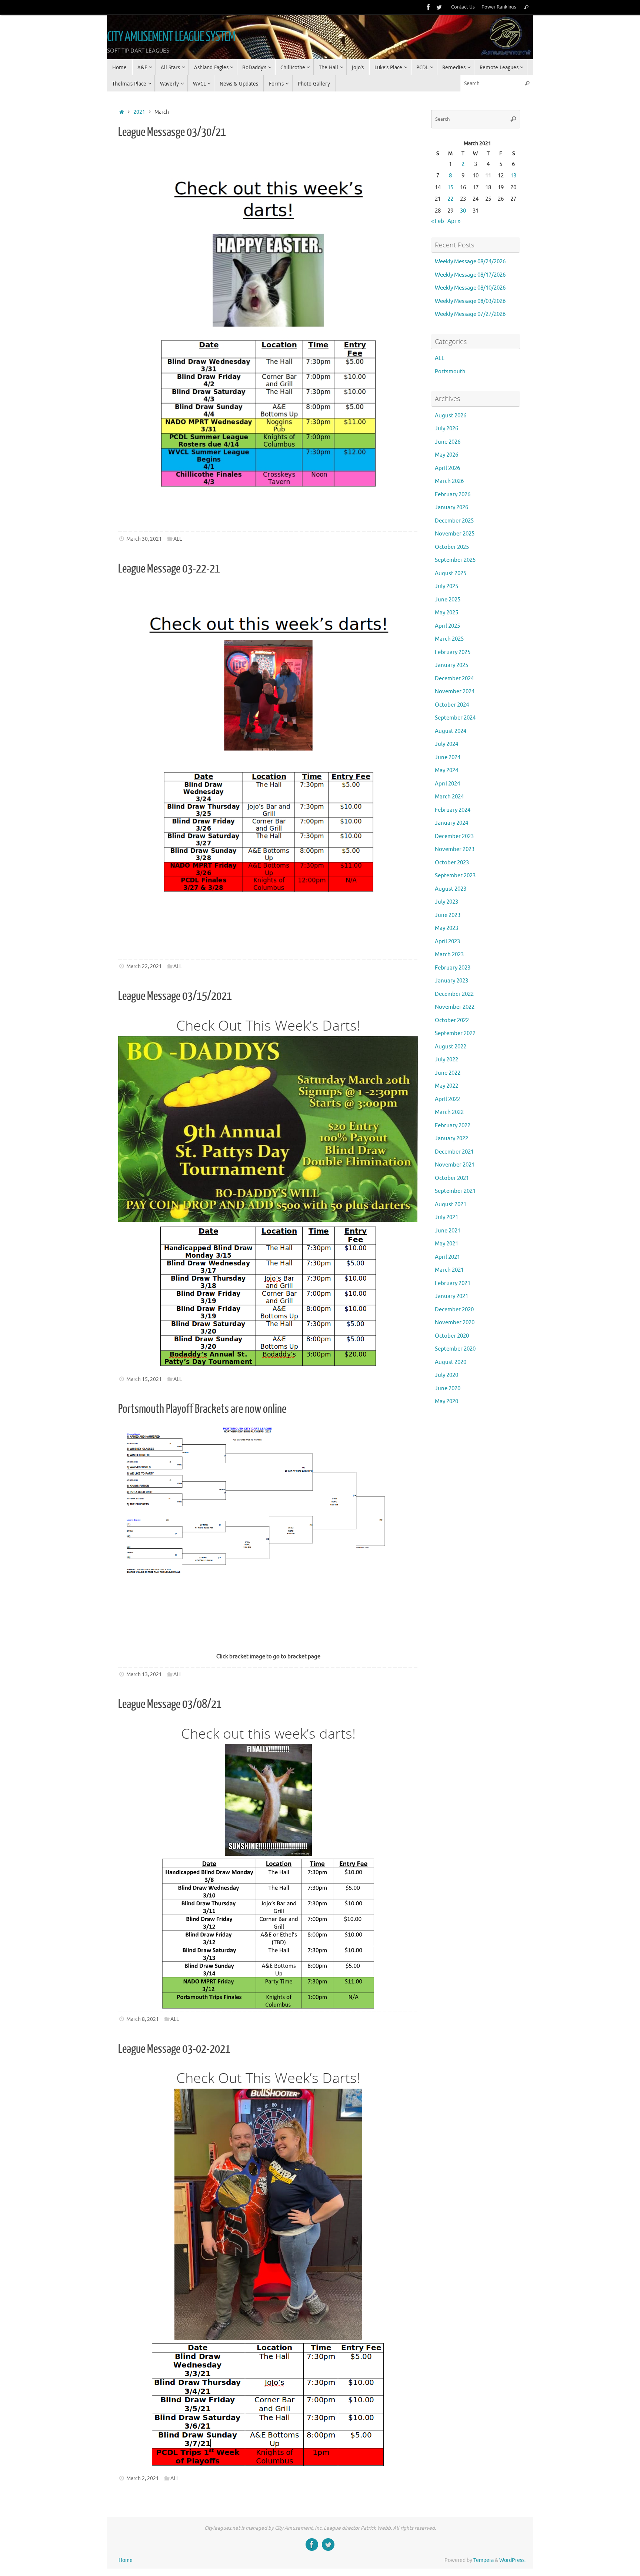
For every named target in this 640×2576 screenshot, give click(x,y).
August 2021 (451, 1204)
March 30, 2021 (144, 539)
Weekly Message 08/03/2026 (470, 301)
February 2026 (453, 495)
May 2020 (446, 1402)
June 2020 (448, 1389)
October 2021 (452, 1178)
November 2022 (455, 1007)
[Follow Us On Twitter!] (439, 7)
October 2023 (452, 863)
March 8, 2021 (143, 2019)
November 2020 (455, 1323)
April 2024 (447, 784)
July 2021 (446, 1217)
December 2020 (454, 1310)
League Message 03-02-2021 (174, 2049)
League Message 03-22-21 (169, 569)
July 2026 (446, 429)
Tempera (484, 2560)
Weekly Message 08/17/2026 (470, 275)
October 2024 (452, 705)
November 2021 (455, 1165)
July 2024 (446, 744)
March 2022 (449, 1112)
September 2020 (455, 1349)
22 (450, 199)
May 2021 (446, 1244)
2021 (139, 112)
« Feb (438, 221)
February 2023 (453, 968)
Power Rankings (499, 7)
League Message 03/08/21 (170, 1704)
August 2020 (451, 1362)
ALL (178, 539)
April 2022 (447, 1099)
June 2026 (448, 442)
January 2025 (451, 665)
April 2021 (447, 1257)
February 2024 (453, 810)
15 (450, 188)
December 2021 (454, 1152)
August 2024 (451, 731)
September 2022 (455, 1033)
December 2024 (454, 679)
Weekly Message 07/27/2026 (470, 314)
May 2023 (446, 928)
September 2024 (455, 718)
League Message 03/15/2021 (175, 996)
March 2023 (449, 955)
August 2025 (451, 573)
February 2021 (453, 1283)
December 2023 (454, 836)
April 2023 (447, 942)
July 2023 (446, 902)
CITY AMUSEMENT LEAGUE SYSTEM (171, 37)
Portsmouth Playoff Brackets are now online (202, 1409)
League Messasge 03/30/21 (172, 132)
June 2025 (448, 600)
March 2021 (449, 1270)
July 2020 (446, 1375)
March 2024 (449, 797)
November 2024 (455, 692)
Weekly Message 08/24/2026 (470, 262)
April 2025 (447, 626)
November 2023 (455, 849)
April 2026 (447, 468)
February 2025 (453, 652)
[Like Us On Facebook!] (429, 7)
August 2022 (451, 1047)
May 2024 (446, 770)
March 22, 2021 (144, 966)
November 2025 (455, 534)
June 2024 (448, 758)
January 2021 (451, 1296)
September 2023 (455, 876)
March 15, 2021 (144, 1379)
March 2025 (449, 639)
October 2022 (452, 1020)
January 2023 (451, 981)
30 (463, 211)
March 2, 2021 (143, 2478)
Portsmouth (450, 372)
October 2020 (452, 1336)
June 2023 (448, 915)
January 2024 (451, 823)
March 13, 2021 (144, 1674)
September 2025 (455, 560)
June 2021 (448, 1231)
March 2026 (449, 481)
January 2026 (451, 508)
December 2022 (454, 994)
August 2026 (451, 416)
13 (513, 176)
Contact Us (463, 7)
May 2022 (446, 1086)
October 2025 (452, 547)
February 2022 (453, 1126)
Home (126, 2560)
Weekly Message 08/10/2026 (470, 288)
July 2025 (446, 586)
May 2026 (446, 455)
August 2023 (451, 889)
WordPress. (512, 2560)
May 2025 (446, 613)
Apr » (454, 221)
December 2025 (454, 521)
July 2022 (446, 1060)
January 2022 (451, 1139)
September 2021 (455, 1191)
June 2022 (448, 1073)
